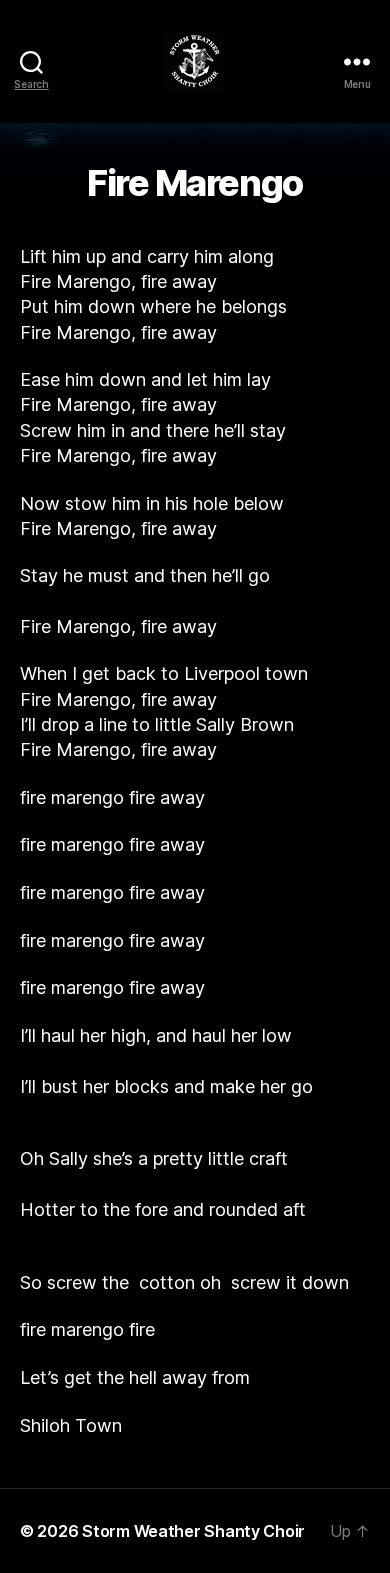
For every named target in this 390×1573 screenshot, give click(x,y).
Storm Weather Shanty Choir (193, 1531)
